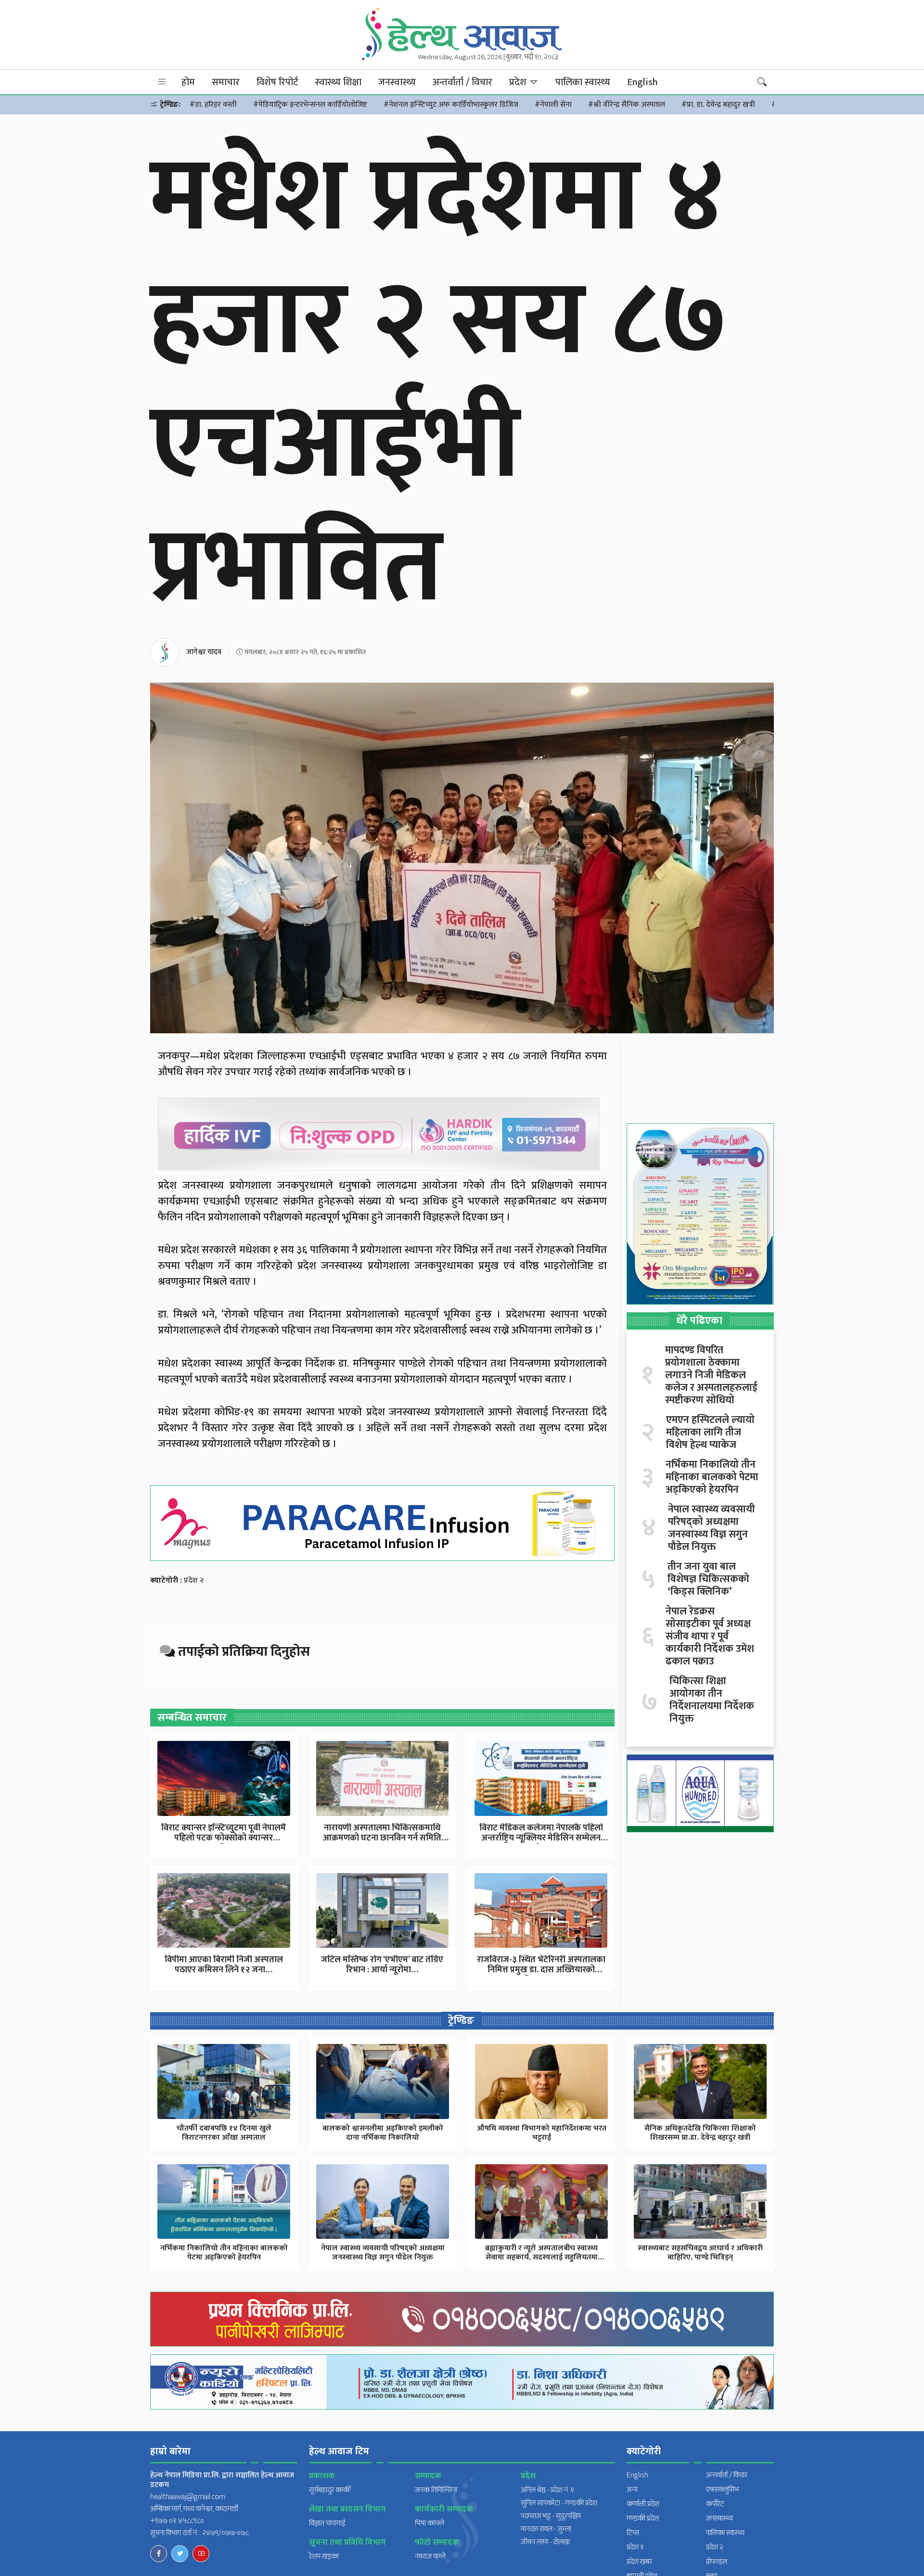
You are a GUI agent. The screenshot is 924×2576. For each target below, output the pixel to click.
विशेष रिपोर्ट (277, 82)
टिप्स (633, 2533)
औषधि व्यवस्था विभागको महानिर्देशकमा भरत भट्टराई (542, 2133)
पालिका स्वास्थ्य (583, 82)
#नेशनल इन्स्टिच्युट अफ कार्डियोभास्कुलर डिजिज (451, 105)
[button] (162, 82)
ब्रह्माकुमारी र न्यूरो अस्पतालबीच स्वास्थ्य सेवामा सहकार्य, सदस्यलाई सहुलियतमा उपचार (541, 2257)
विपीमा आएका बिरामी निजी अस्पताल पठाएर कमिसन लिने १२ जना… (224, 1965)
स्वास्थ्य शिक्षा (338, 82)
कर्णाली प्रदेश (643, 2504)
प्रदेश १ (635, 2547)
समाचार (226, 82)
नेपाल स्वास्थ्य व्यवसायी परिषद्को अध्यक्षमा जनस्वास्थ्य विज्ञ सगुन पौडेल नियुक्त (712, 1528)
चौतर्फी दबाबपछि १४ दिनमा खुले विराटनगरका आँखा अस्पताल (224, 2133)
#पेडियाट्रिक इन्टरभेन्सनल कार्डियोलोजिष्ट (310, 105)
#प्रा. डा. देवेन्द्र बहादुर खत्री (718, 105)
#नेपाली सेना (553, 105)
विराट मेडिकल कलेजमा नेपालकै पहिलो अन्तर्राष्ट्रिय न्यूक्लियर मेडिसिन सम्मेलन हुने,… (541, 1838)
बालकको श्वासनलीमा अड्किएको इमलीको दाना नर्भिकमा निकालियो (383, 2133)
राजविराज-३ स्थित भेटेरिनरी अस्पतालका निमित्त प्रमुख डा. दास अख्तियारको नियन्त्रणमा (541, 1970)
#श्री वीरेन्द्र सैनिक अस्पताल (627, 105)
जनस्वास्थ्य (397, 82)
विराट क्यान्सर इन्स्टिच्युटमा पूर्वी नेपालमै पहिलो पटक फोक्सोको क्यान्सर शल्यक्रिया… (224, 1838)
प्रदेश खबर (639, 2562)
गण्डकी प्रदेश (643, 2519)
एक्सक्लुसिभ (722, 2490)
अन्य (632, 2490)
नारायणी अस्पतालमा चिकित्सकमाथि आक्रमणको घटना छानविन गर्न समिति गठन (382, 1838)
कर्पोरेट (715, 2504)
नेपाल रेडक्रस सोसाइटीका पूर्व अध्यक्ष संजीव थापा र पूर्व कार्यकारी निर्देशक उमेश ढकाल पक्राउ (710, 1637)
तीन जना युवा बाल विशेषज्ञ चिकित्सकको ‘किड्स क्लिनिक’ (708, 1579)
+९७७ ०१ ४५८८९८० (177, 2521)
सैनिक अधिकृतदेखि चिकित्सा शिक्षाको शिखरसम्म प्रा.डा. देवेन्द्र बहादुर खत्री (700, 2133)
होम (188, 82)
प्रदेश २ (194, 1580)
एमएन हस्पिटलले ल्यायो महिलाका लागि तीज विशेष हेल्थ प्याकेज (710, 1433)
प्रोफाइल (717, 2562)
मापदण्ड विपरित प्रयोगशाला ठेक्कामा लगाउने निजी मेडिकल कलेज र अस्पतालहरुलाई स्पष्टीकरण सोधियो (711, 1375)
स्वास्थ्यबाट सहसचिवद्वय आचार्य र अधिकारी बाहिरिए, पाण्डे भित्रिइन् (700, 2253)
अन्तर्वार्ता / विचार (462, 82)
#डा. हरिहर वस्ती (213, 105)
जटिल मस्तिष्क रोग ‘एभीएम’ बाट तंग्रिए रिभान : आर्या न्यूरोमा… (382, 1965)
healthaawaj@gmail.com (188, 2497)
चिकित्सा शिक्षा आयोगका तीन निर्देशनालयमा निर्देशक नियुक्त (712, 1700)
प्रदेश (519, 82)
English (642, 82)
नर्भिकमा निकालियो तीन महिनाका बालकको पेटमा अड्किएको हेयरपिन (712, 1477)
